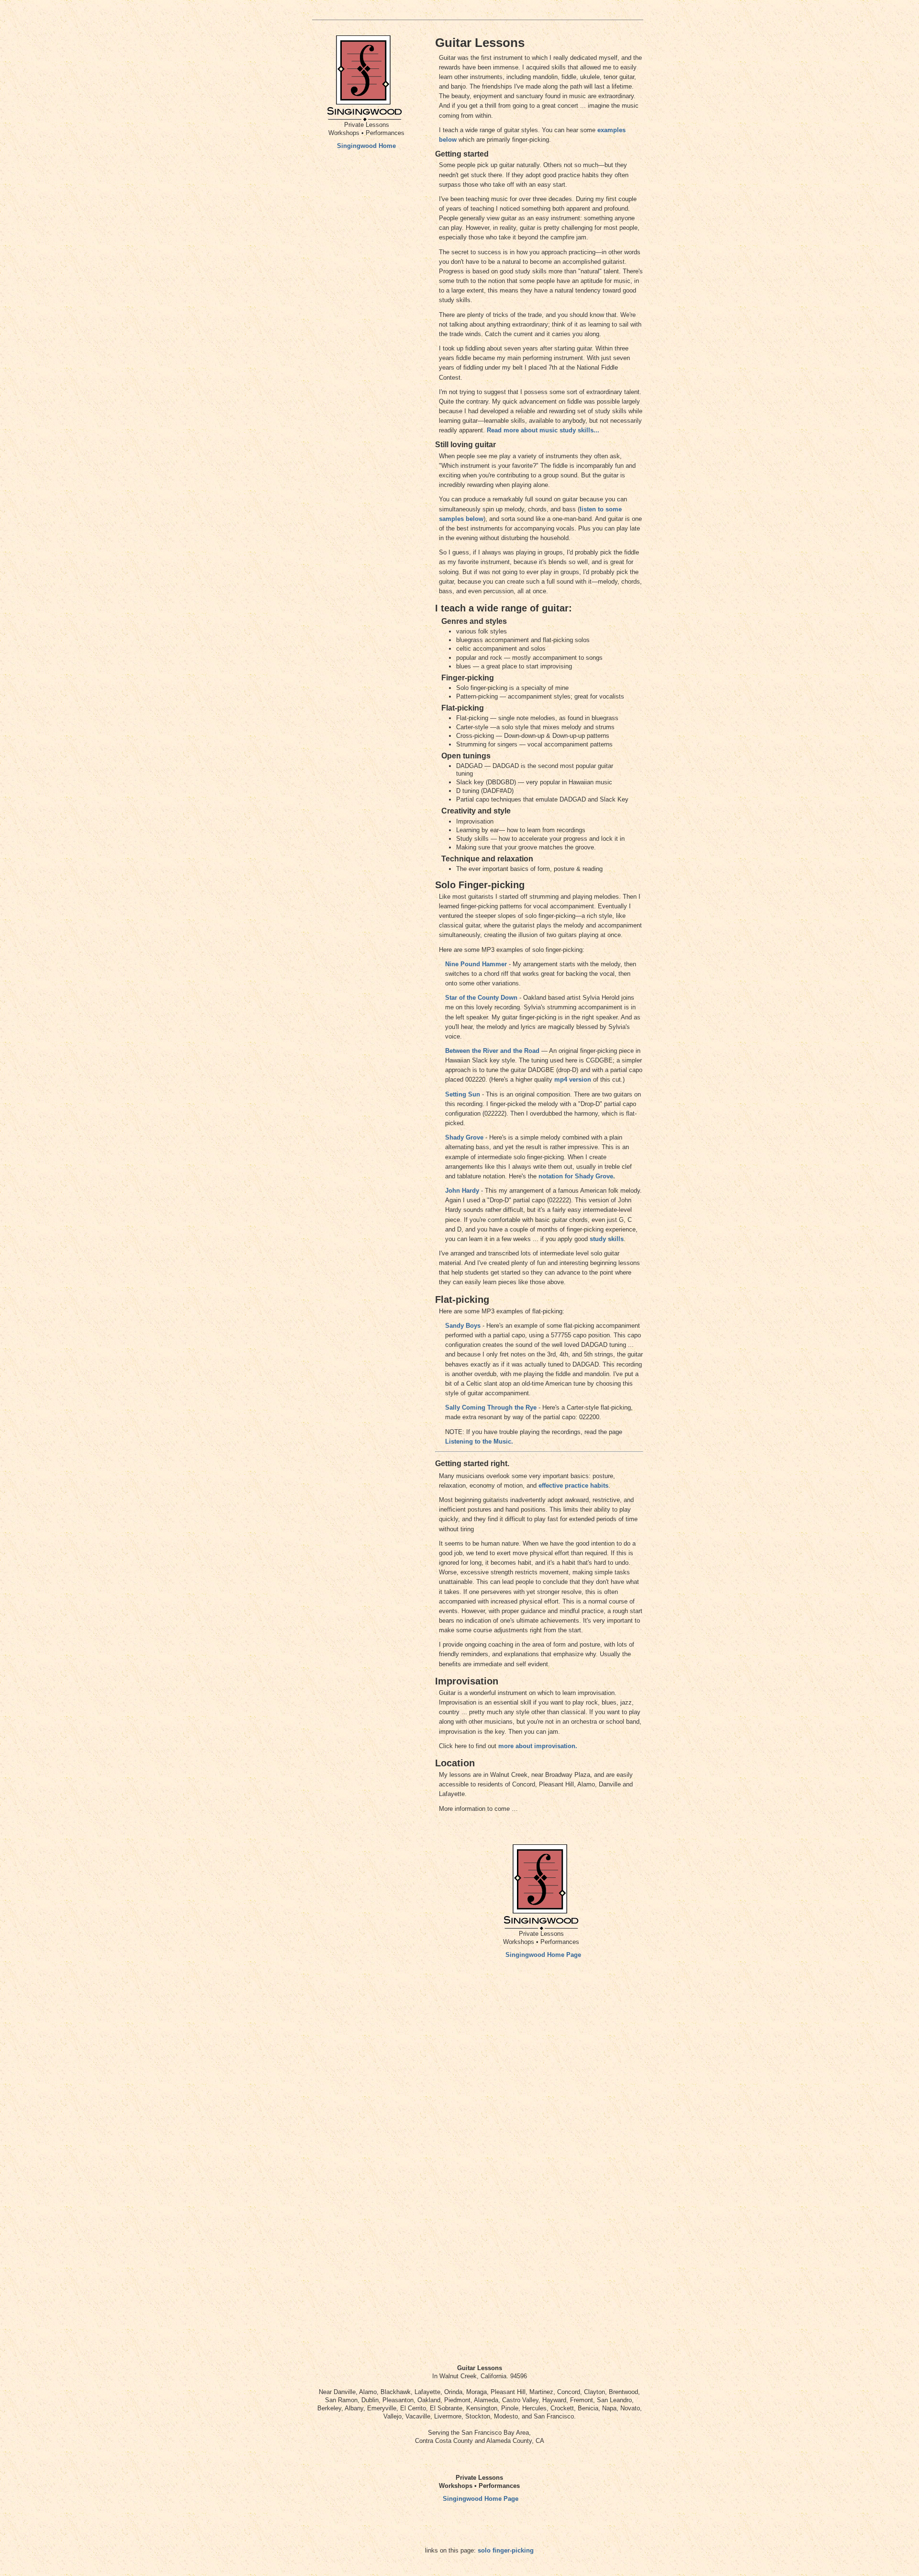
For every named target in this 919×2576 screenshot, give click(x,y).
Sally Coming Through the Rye (491, 1407)
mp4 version (573, 1079)
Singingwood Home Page (543, 1955)
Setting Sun (463, 1094)
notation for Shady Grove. (577, 1176)
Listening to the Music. (479, 1441)
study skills (607, 1239)
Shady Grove (464, 1137)
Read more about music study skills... (543, 430)
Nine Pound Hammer (476, 964)
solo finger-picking (506, 2550)
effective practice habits (573, 1486)
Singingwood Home (366, 146)
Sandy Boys (463, 1326)
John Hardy (462, 1191)
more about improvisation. (538, 1746)
